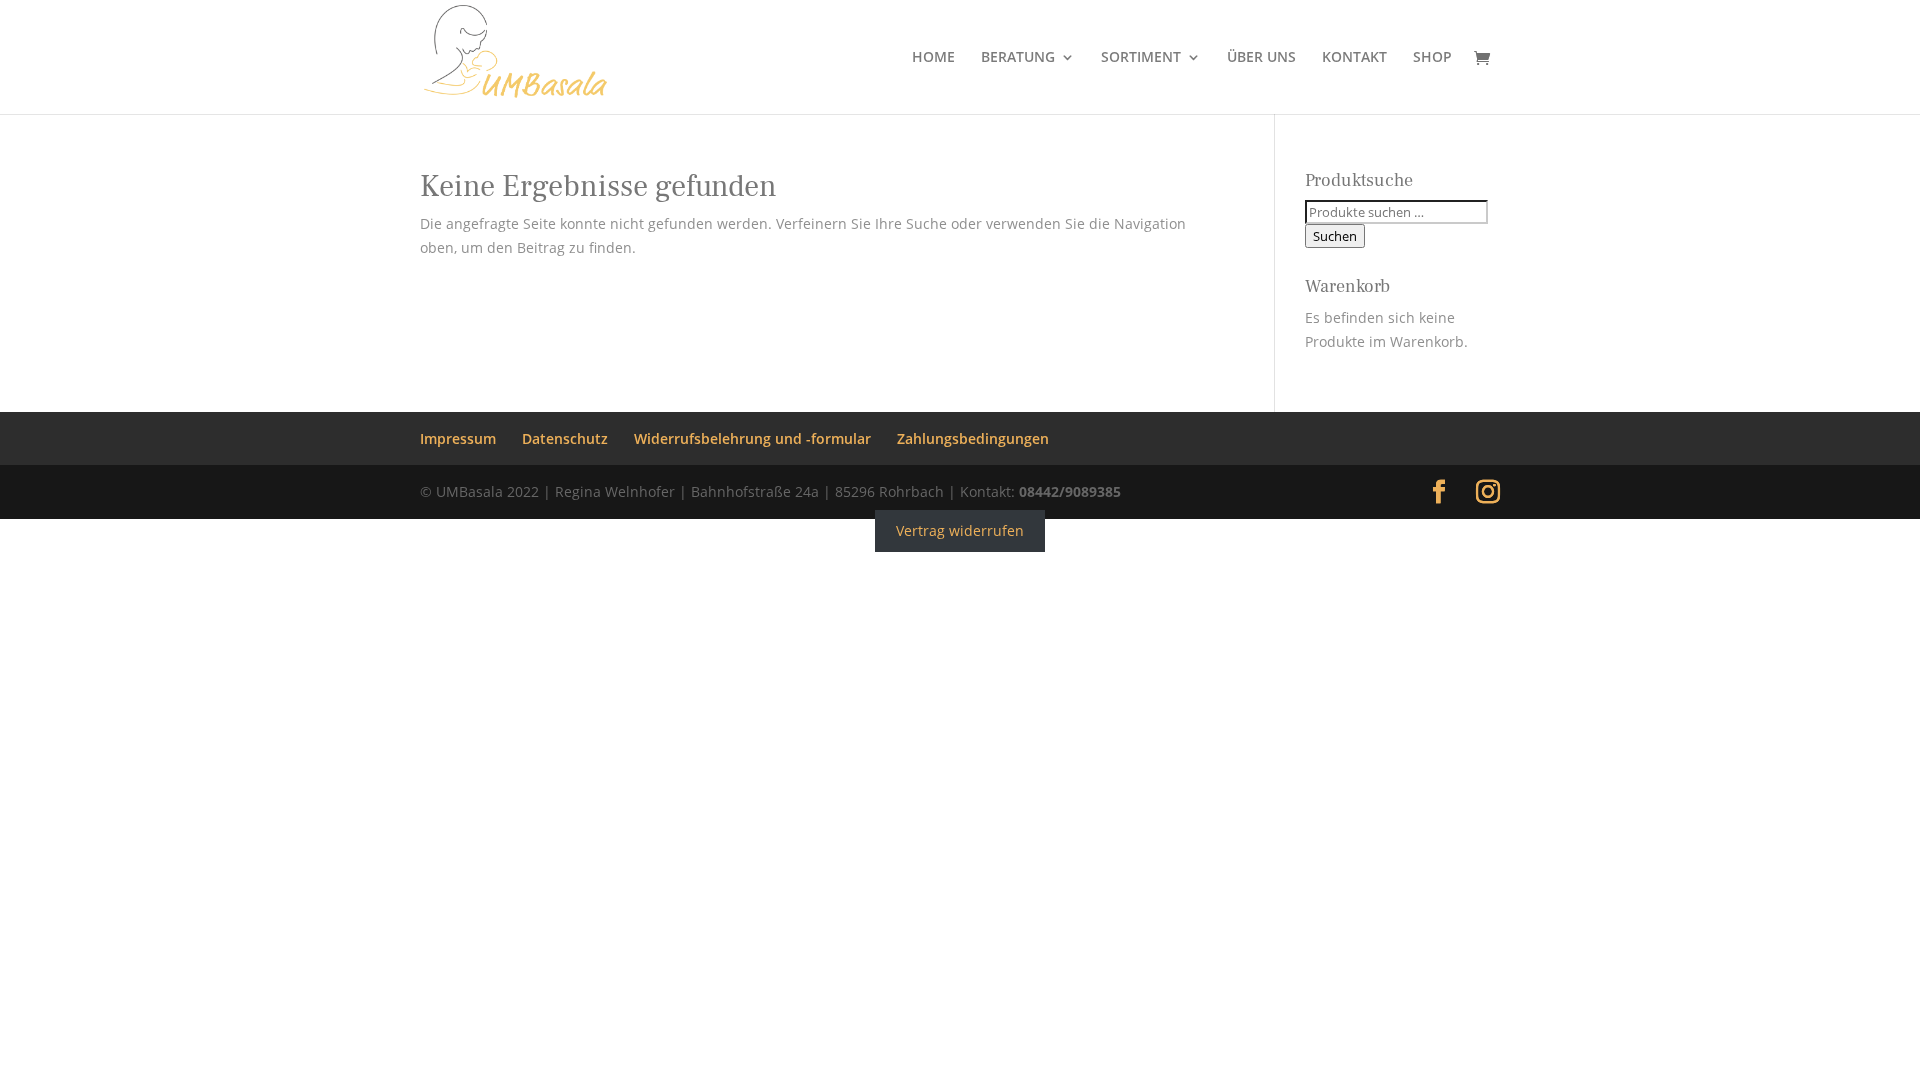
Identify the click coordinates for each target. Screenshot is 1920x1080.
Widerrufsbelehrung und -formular (752, 438)
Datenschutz (565, 438)
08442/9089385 (1070, 491)
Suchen (1335, 236)
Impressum (458, 438)
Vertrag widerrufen (960, 530)
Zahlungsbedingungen (973, 438)
